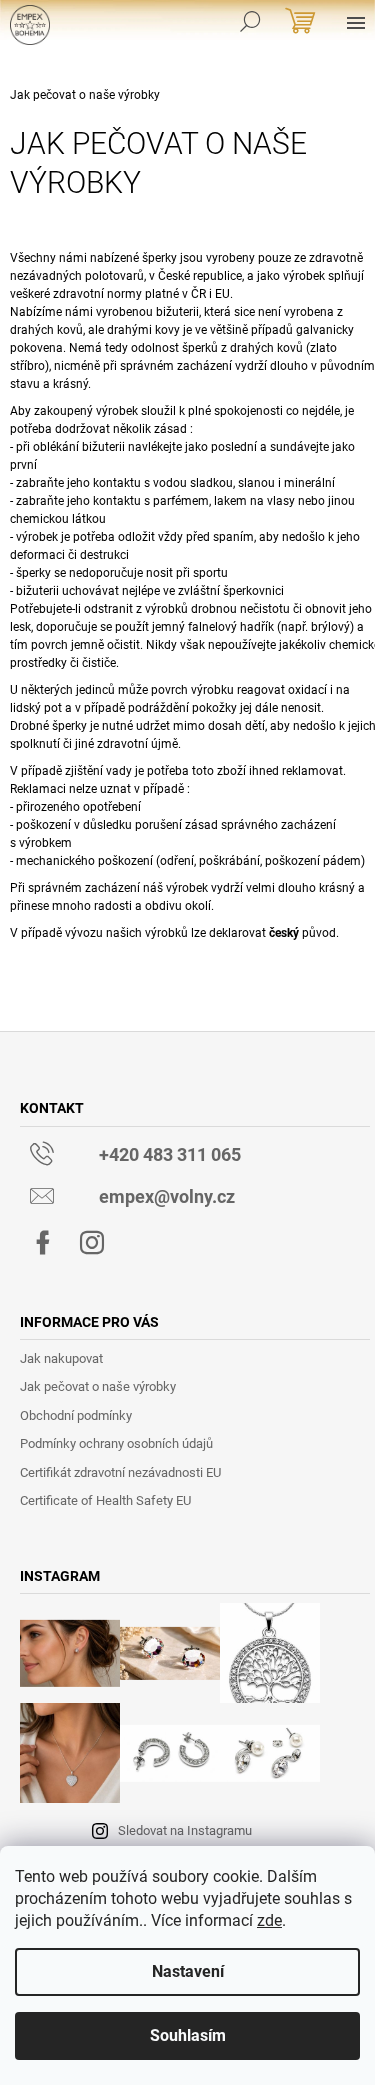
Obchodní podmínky (76, 1415)
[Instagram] (92, 1243)
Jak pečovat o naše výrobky (98, 1386)
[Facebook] (43, 1243)
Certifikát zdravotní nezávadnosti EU (120, 1472)
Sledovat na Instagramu (185, 1830)
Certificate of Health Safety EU (105, 1500)
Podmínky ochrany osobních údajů (116, 1443)
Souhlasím (188, 2035)
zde (269, 1920)
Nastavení (188, 1971)
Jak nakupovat (61, 1358)
